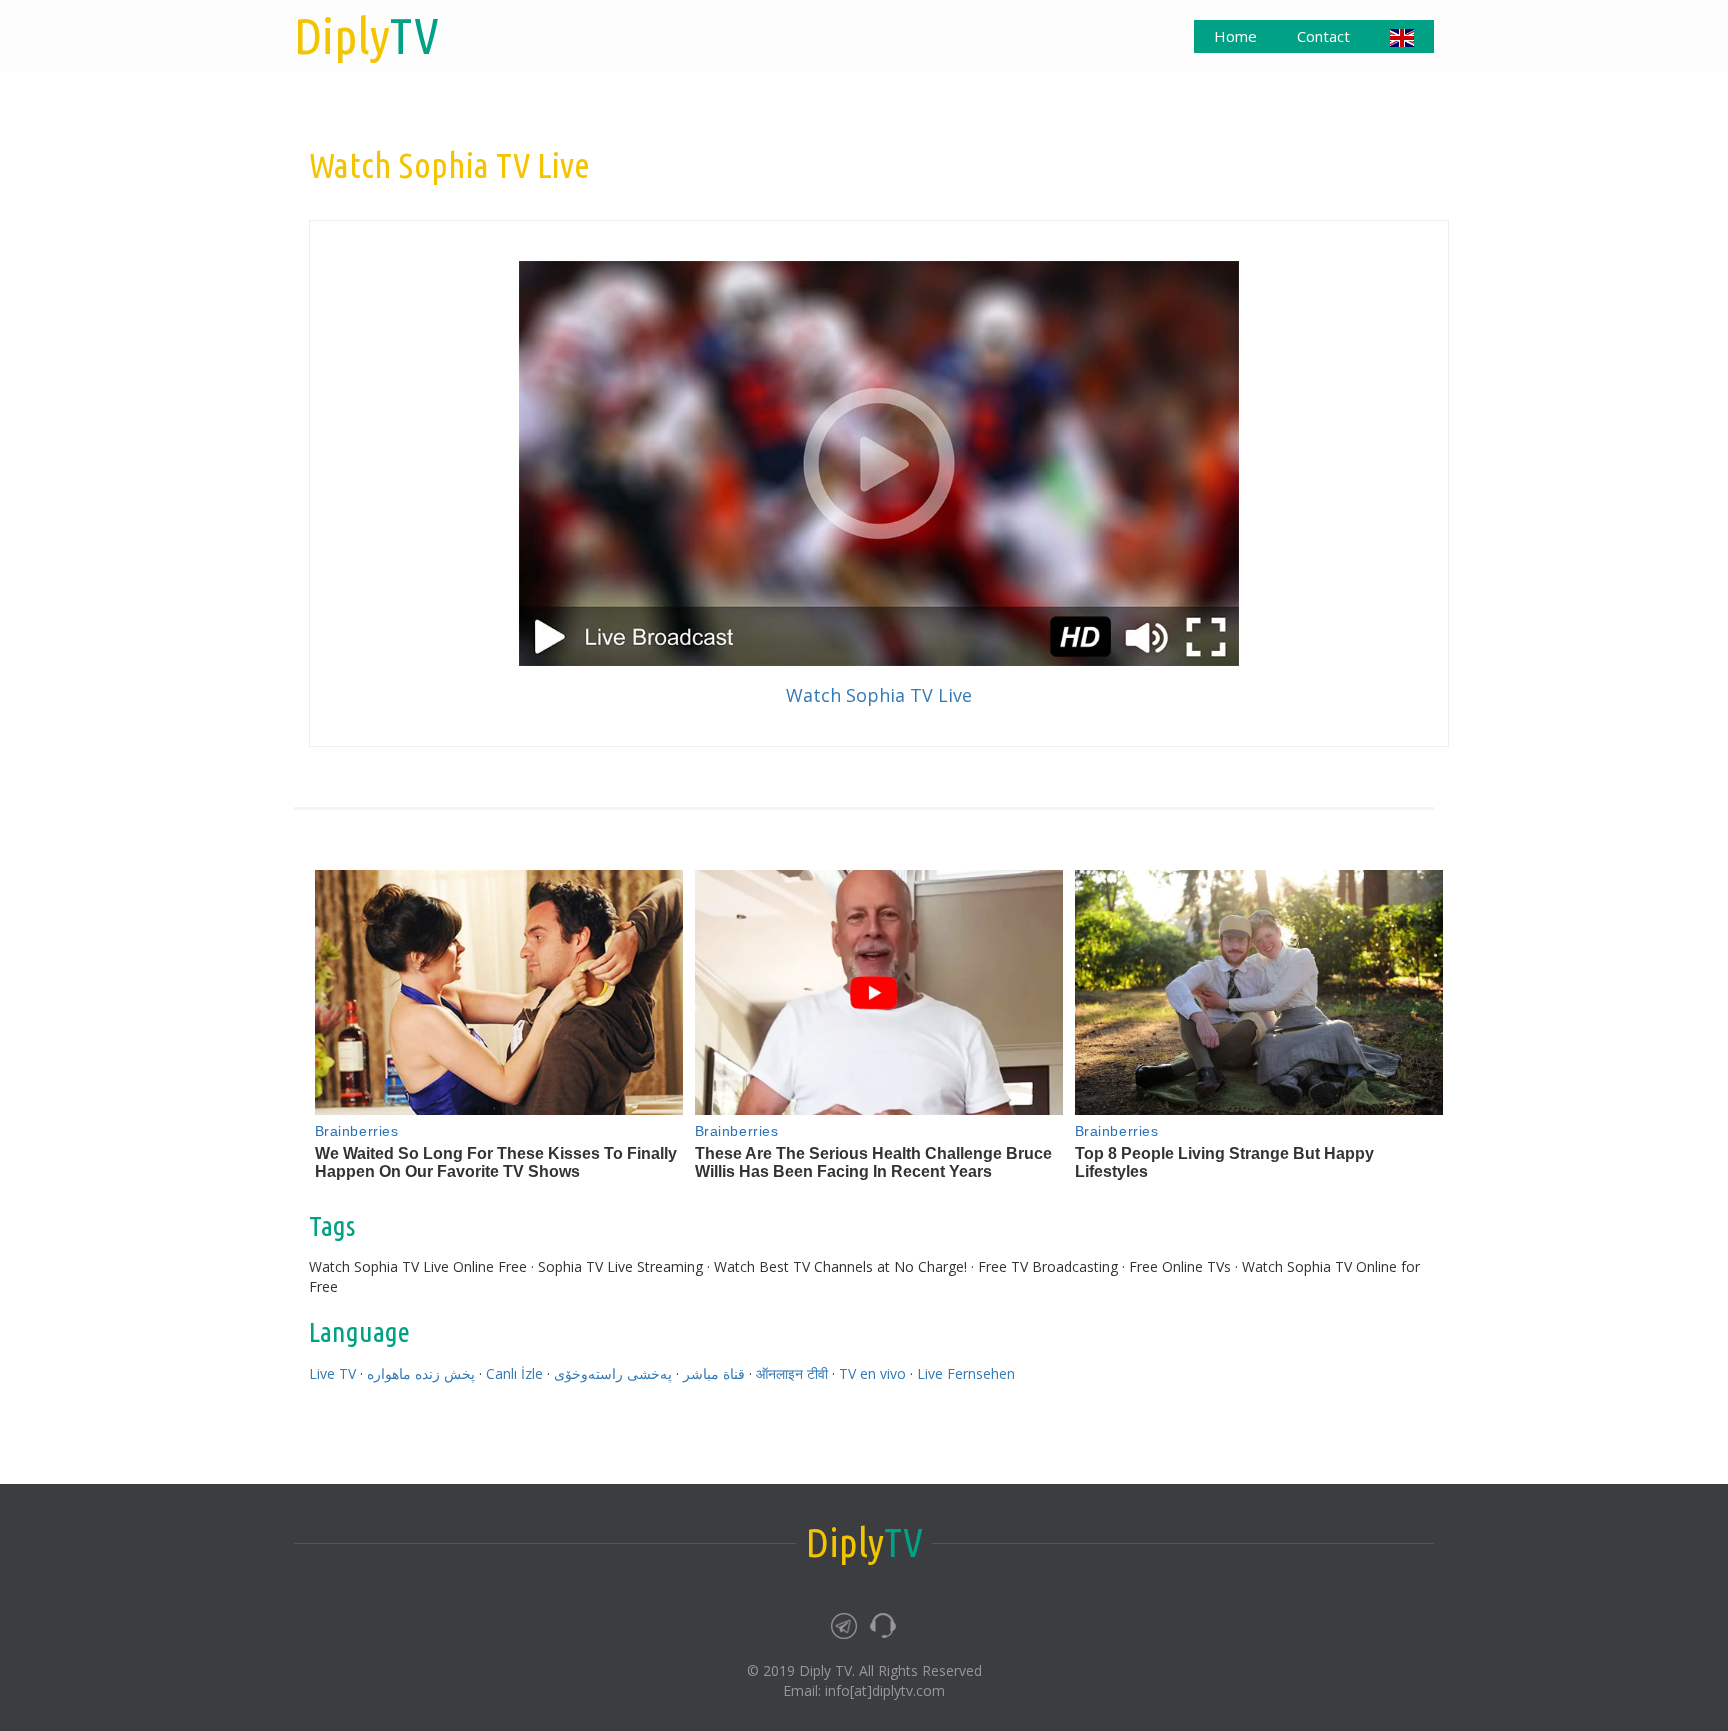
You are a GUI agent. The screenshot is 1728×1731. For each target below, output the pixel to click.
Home (1235, 36)
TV (366, 35)
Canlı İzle (514, 1373)
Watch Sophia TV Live (879, 695)
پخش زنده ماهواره (421, 1373)
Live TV (332, 1373)
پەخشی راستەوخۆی (613, 1373)
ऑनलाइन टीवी (792, 1373)
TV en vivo (872, 1373)
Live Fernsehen (966, 1373)
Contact (1323, 36)
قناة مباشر (714, 1373)
